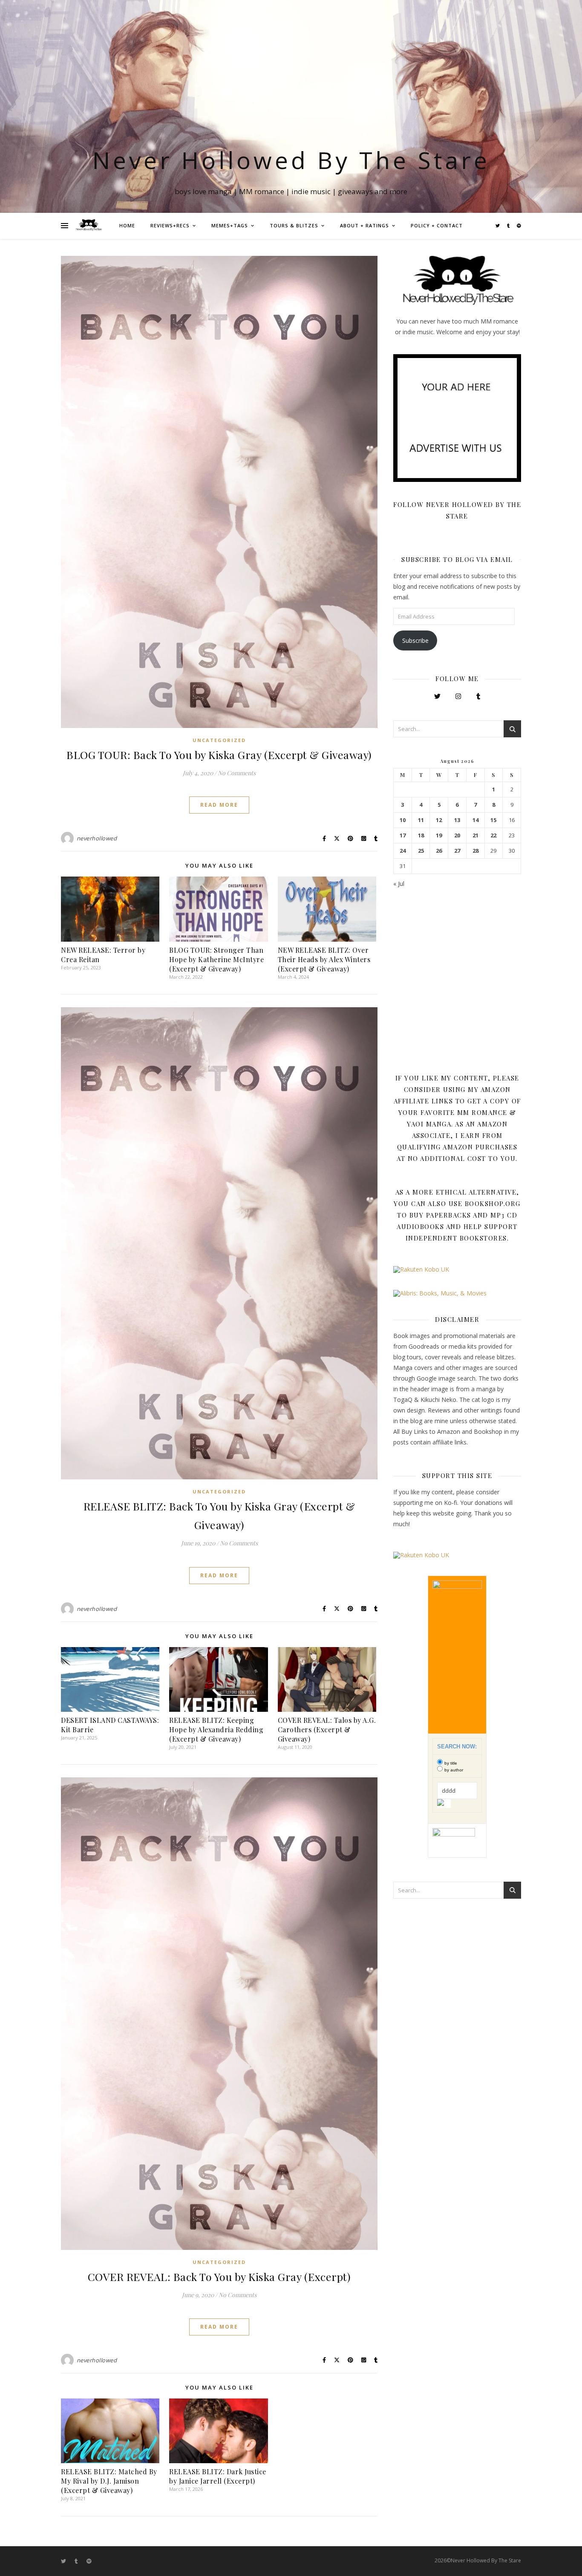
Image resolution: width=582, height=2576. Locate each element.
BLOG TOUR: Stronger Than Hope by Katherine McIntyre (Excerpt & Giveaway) (216, 959)
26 (439, 851)
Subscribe (415, 640)
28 (475, 851)
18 (421, 835)
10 (403, 820)
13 (457, 820)
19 (439, 835)
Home (127, 225)
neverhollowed (97, 838)
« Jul (399, 884)
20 (457, 835)
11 (421, 820)
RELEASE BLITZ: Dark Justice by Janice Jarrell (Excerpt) (218, 2476)
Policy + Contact (437, 225)
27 (457, 851)
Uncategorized (219, 740)
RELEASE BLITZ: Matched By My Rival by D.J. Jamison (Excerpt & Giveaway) (109, 2481)
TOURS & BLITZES (294, 225)
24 (403, 851)
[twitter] (498, 226)
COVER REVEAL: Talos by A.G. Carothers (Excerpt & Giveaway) (327, 1729)
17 (403, 835)
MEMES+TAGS (230, 225)
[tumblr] (509, 226)
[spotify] (519, 226)
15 (493, 820)
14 (475, 820)
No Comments (237, 773)
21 (475, 835)
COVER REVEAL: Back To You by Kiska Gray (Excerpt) (219, 2277)
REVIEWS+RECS (170, 225)
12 (439, 820)
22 (493, 835)
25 (421, 851)
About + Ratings (364, 225)
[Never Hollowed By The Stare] (89, 226)
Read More (219, 805)
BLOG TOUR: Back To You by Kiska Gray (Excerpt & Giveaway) (219, 755)
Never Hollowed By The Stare (291, 160)
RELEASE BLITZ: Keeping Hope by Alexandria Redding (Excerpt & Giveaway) (216, 1729)
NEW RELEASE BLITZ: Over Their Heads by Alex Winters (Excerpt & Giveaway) (324, 959)
